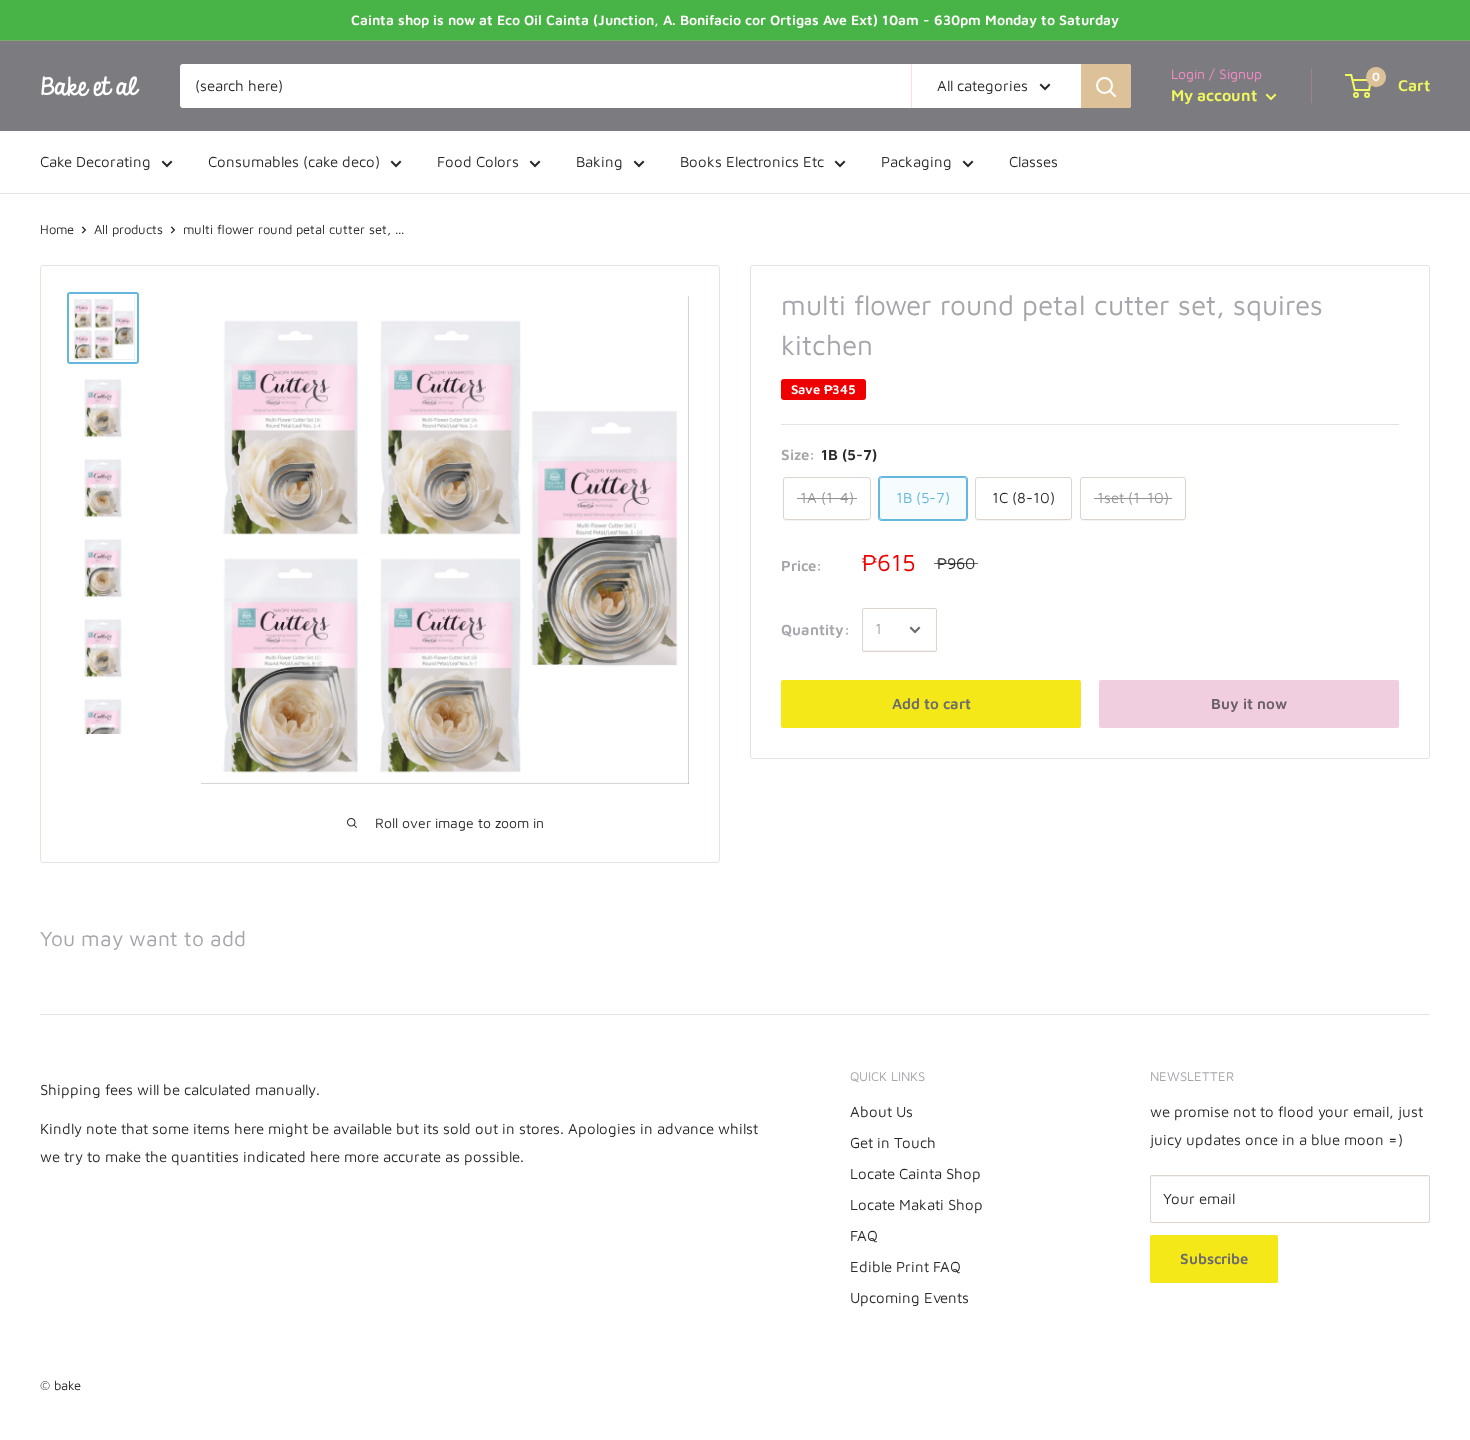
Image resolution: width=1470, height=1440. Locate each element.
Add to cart (931, 703)
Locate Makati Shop (916, 1204)
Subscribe (1214, 1258)
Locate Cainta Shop (915, 1173)
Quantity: (815, 629)
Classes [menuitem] (1033, 161)
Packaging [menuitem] (916, 161)
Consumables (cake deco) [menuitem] (294, 161)
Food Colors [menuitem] (478, 161)
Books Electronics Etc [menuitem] (752, 161)
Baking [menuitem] (599, 161)
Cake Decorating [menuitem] (95, 161)
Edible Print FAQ (905, 1266)
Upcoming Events (909, 1297)
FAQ (864, 1235)
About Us (881, 1111)
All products (128, 229)
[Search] (1106, 86)
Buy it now (1249, 703)
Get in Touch (893, 1142)
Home (57, 229)
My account (1216, 95)
